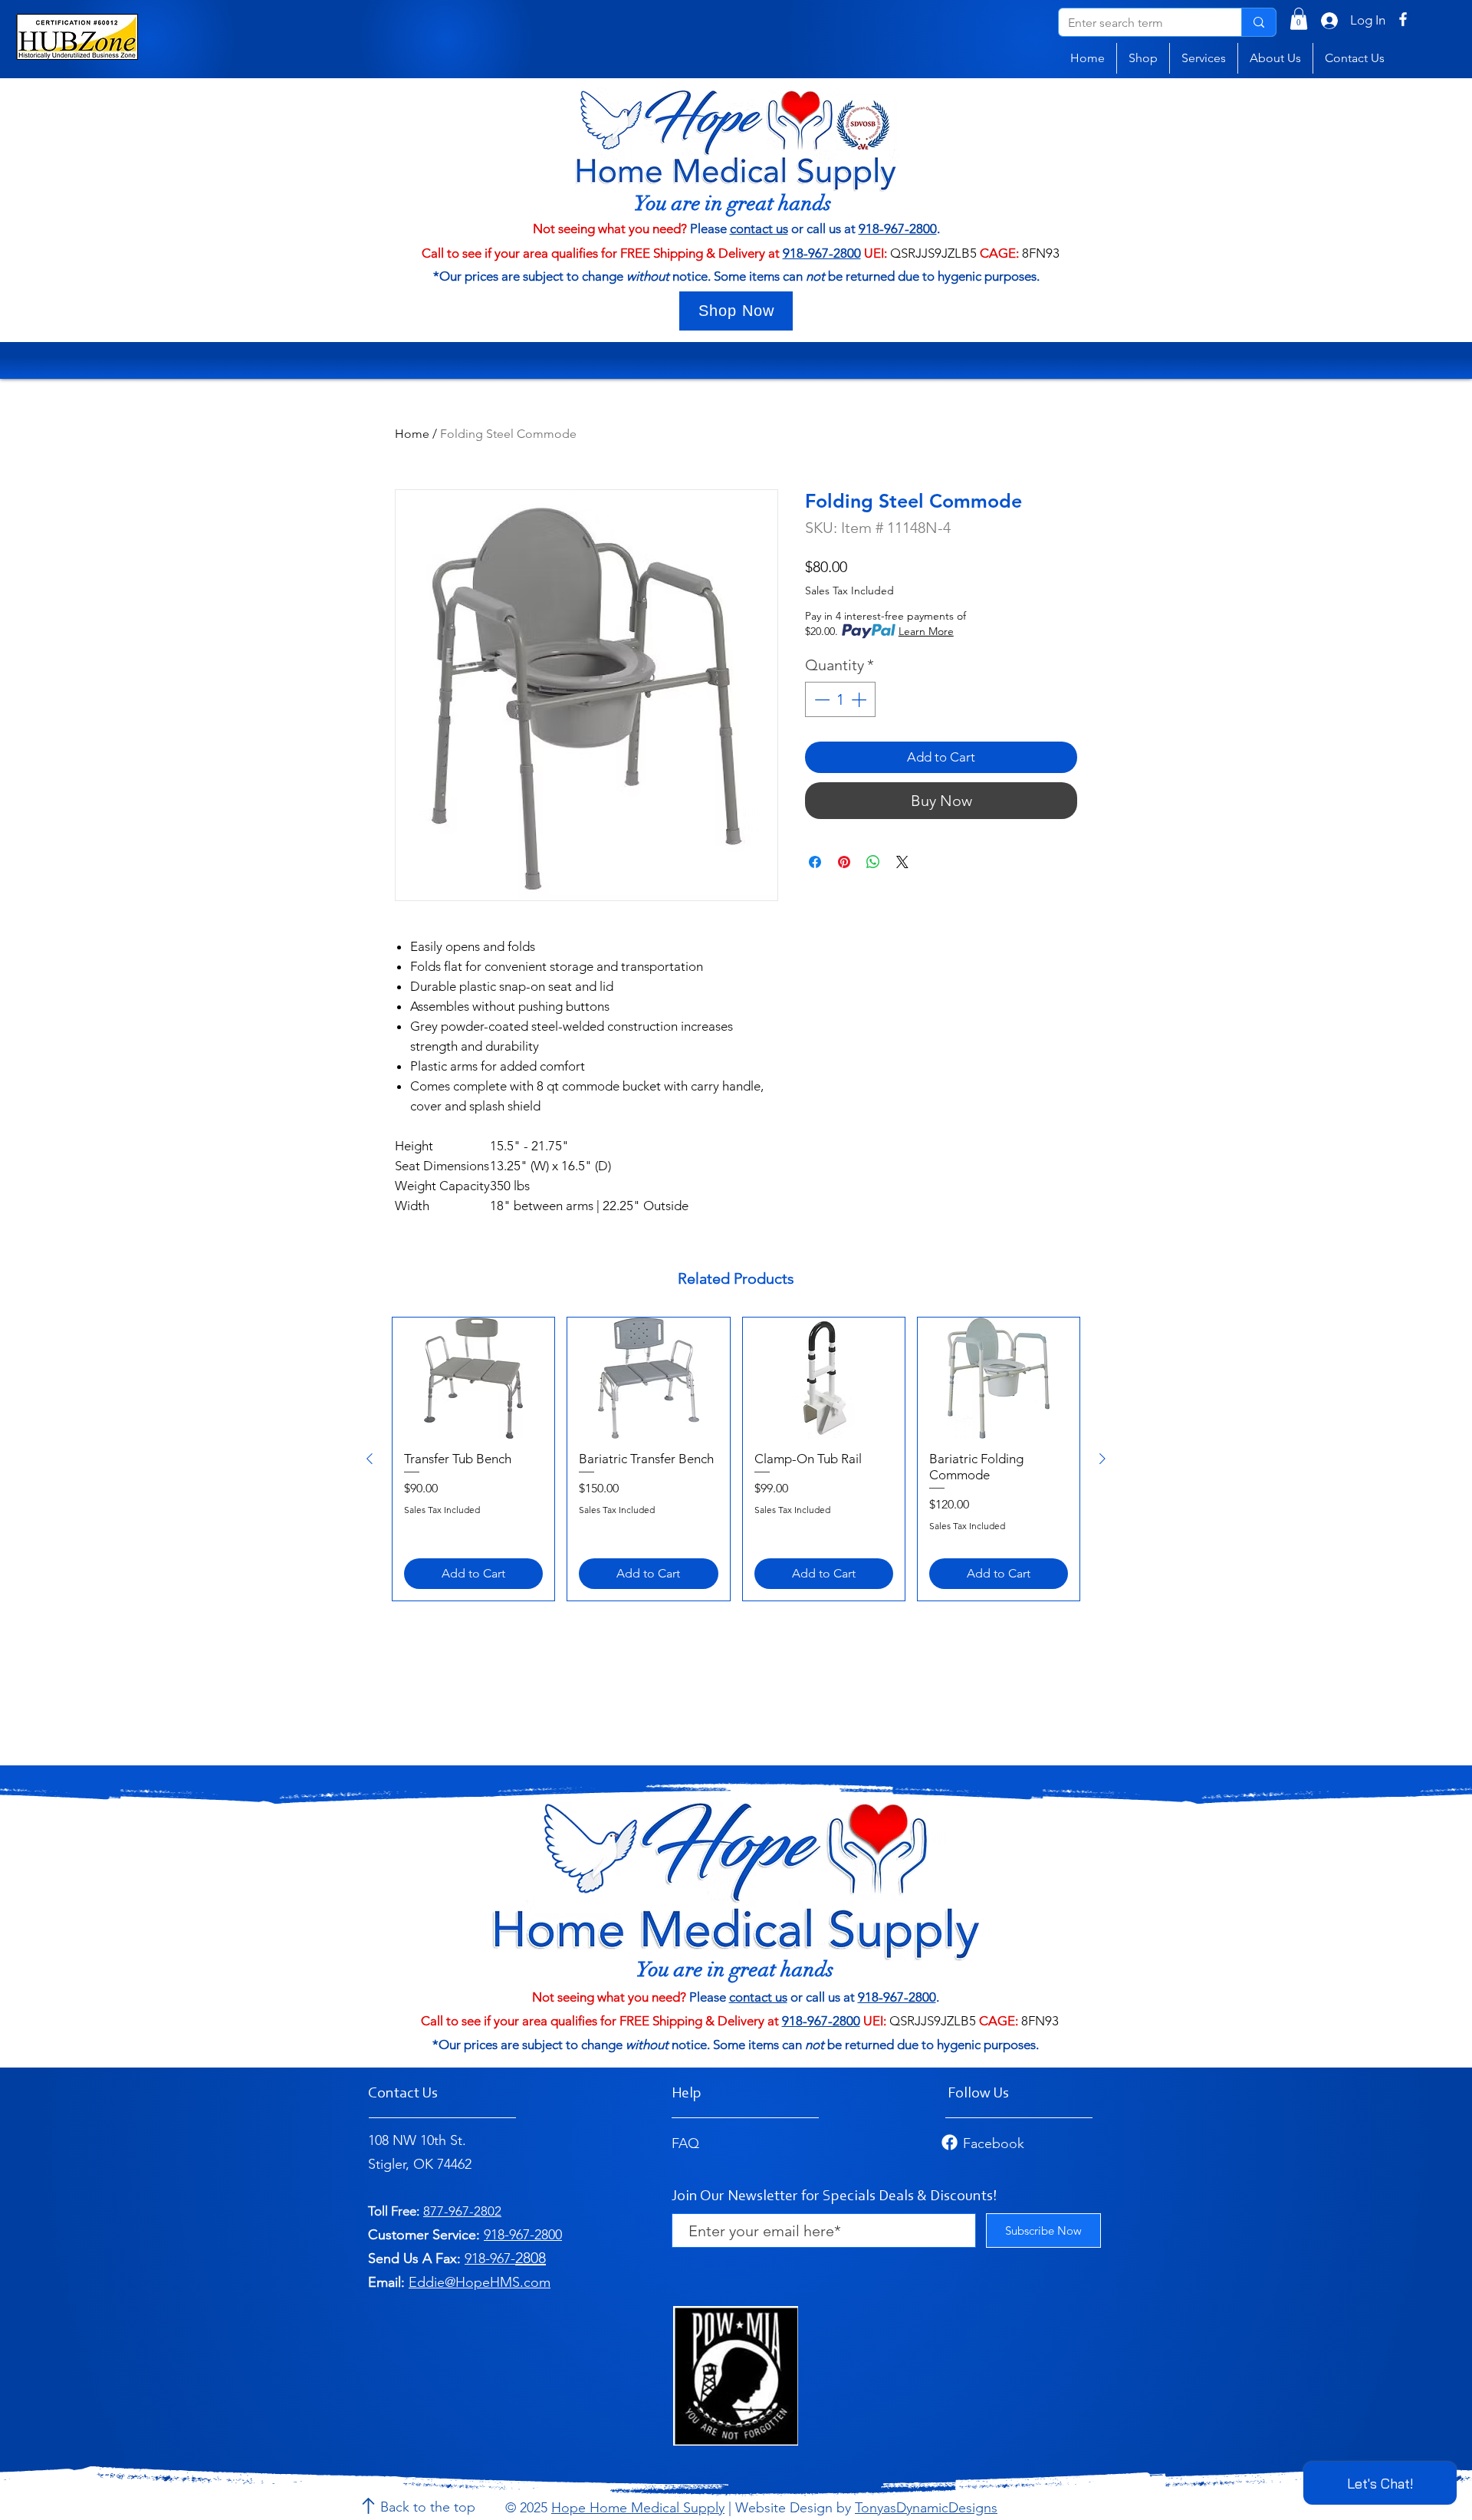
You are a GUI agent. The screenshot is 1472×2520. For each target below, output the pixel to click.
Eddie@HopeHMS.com (480, 2282)
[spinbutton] (840, 699)
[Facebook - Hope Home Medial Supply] (1403, 19)
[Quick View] (473, 1378)
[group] (736, 1459)
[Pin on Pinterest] (844, 862)
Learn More (926, 631)
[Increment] (860, 699)
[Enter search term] (1258, 22)
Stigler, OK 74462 (420, 2164)
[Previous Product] (370, 1459)
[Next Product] (1102, 1459)
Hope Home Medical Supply (638, 2508)
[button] (1299, 19)
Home (412, 434)
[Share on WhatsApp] (873, 862)
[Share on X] (902, 862)
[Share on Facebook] (815, 862)
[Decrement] (820, 699)
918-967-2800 (898, 229)
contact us (759, 229)
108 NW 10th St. (417, 2140)
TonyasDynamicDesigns (926, 2508)
